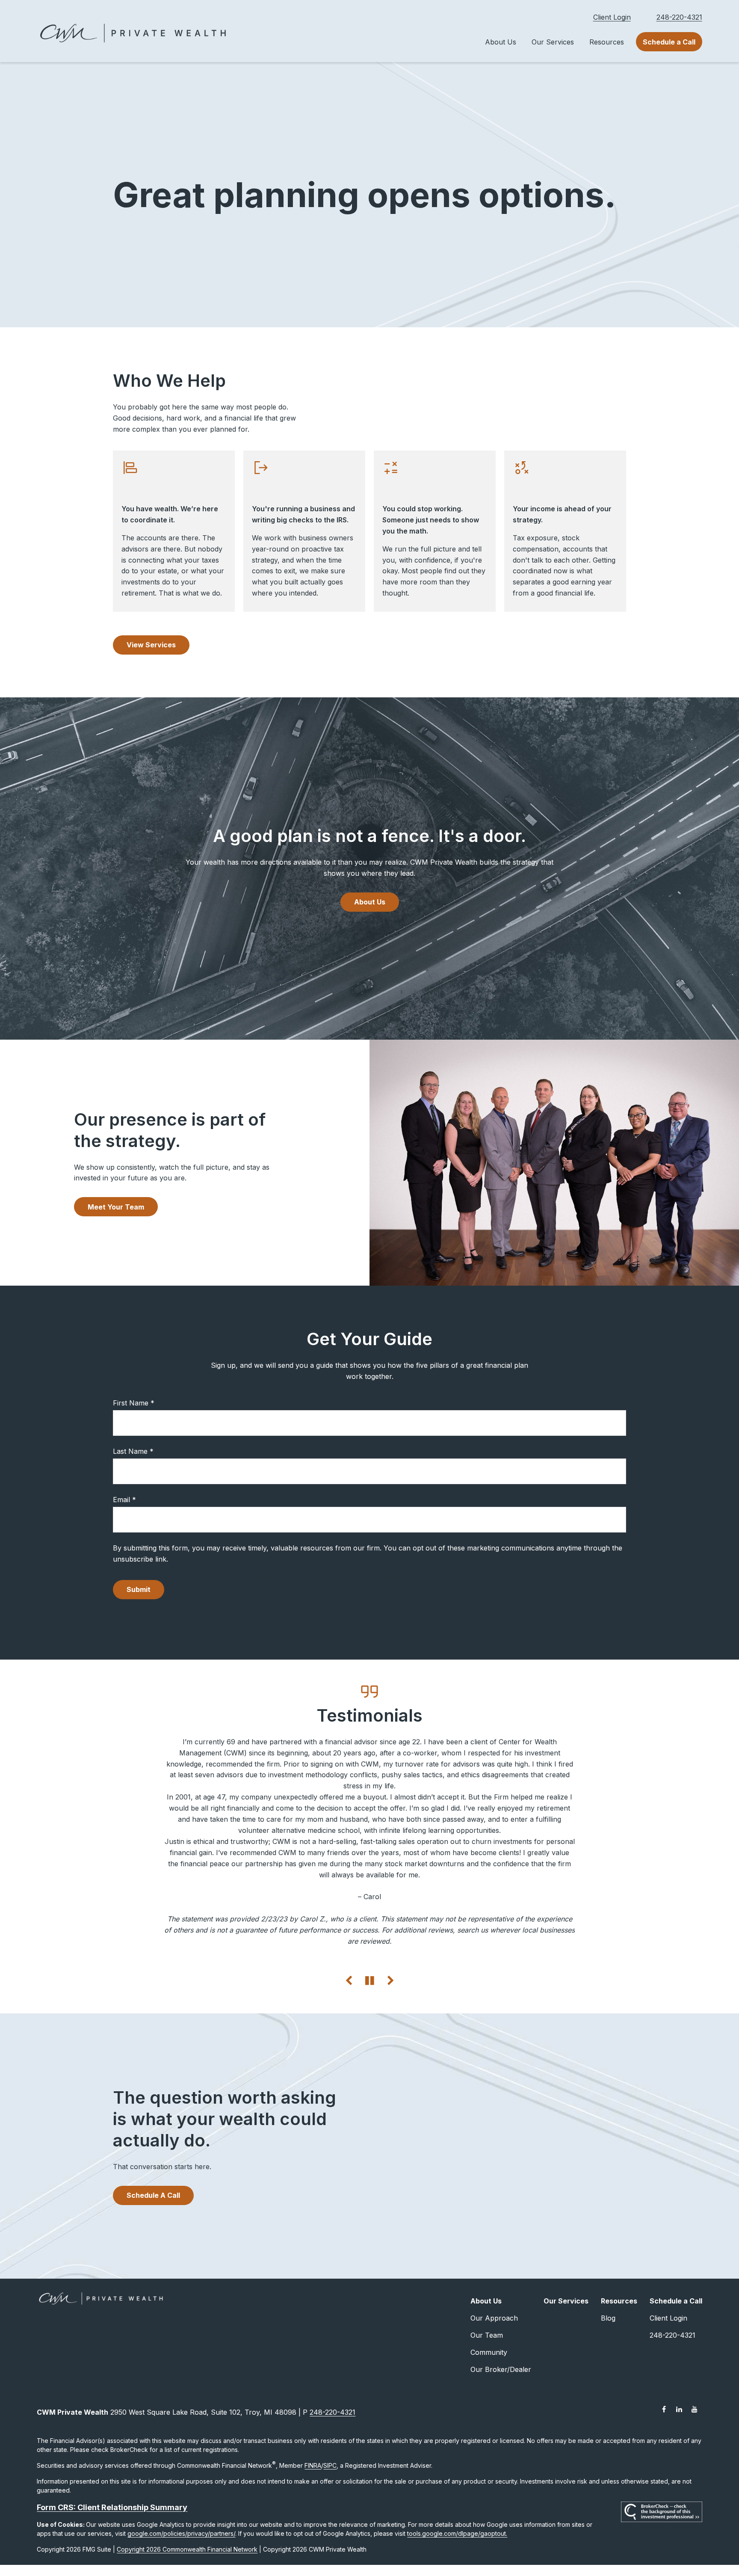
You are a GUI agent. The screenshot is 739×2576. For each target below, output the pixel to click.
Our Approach (494, 2384)
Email (121, 1500)
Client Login (612, 17)
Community (489, 2419)
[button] (501, 42)
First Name (131, 1403)
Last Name (130, 1451)
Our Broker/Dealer (501, 2436)
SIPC (330, 2532)
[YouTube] (695, 2476)
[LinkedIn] (679, 2476)
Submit (139, 1589)
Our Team (487, 2401)
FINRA (313, 2532)
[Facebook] (664, 2476)
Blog (608, 2384)
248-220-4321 (679, 17)
